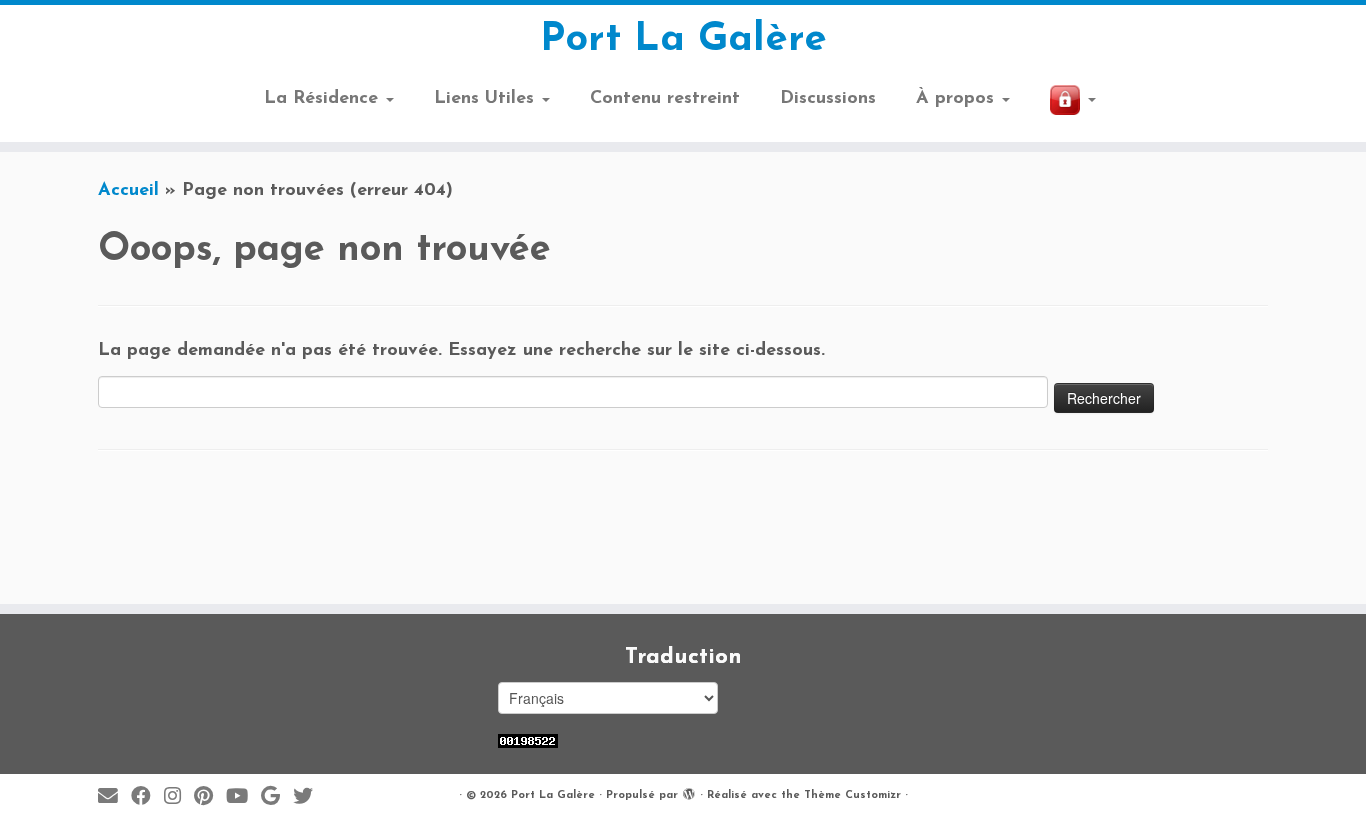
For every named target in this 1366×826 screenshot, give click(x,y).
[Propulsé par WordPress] (689, 792)
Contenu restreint (665, 99)
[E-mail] (114, 797)
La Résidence (324, 99)
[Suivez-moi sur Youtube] (243, 797)
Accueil (128, 191)
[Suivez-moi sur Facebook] (147, 797)
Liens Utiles (487, 99)
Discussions (828, 99)
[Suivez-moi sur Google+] (277, 797)
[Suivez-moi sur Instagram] (179, 797)
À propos (958, 99)
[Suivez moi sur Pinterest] (210, 797)
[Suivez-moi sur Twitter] (309, 797)
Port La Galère (683, 40)
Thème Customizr (852, 795)
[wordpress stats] (528, 740)
